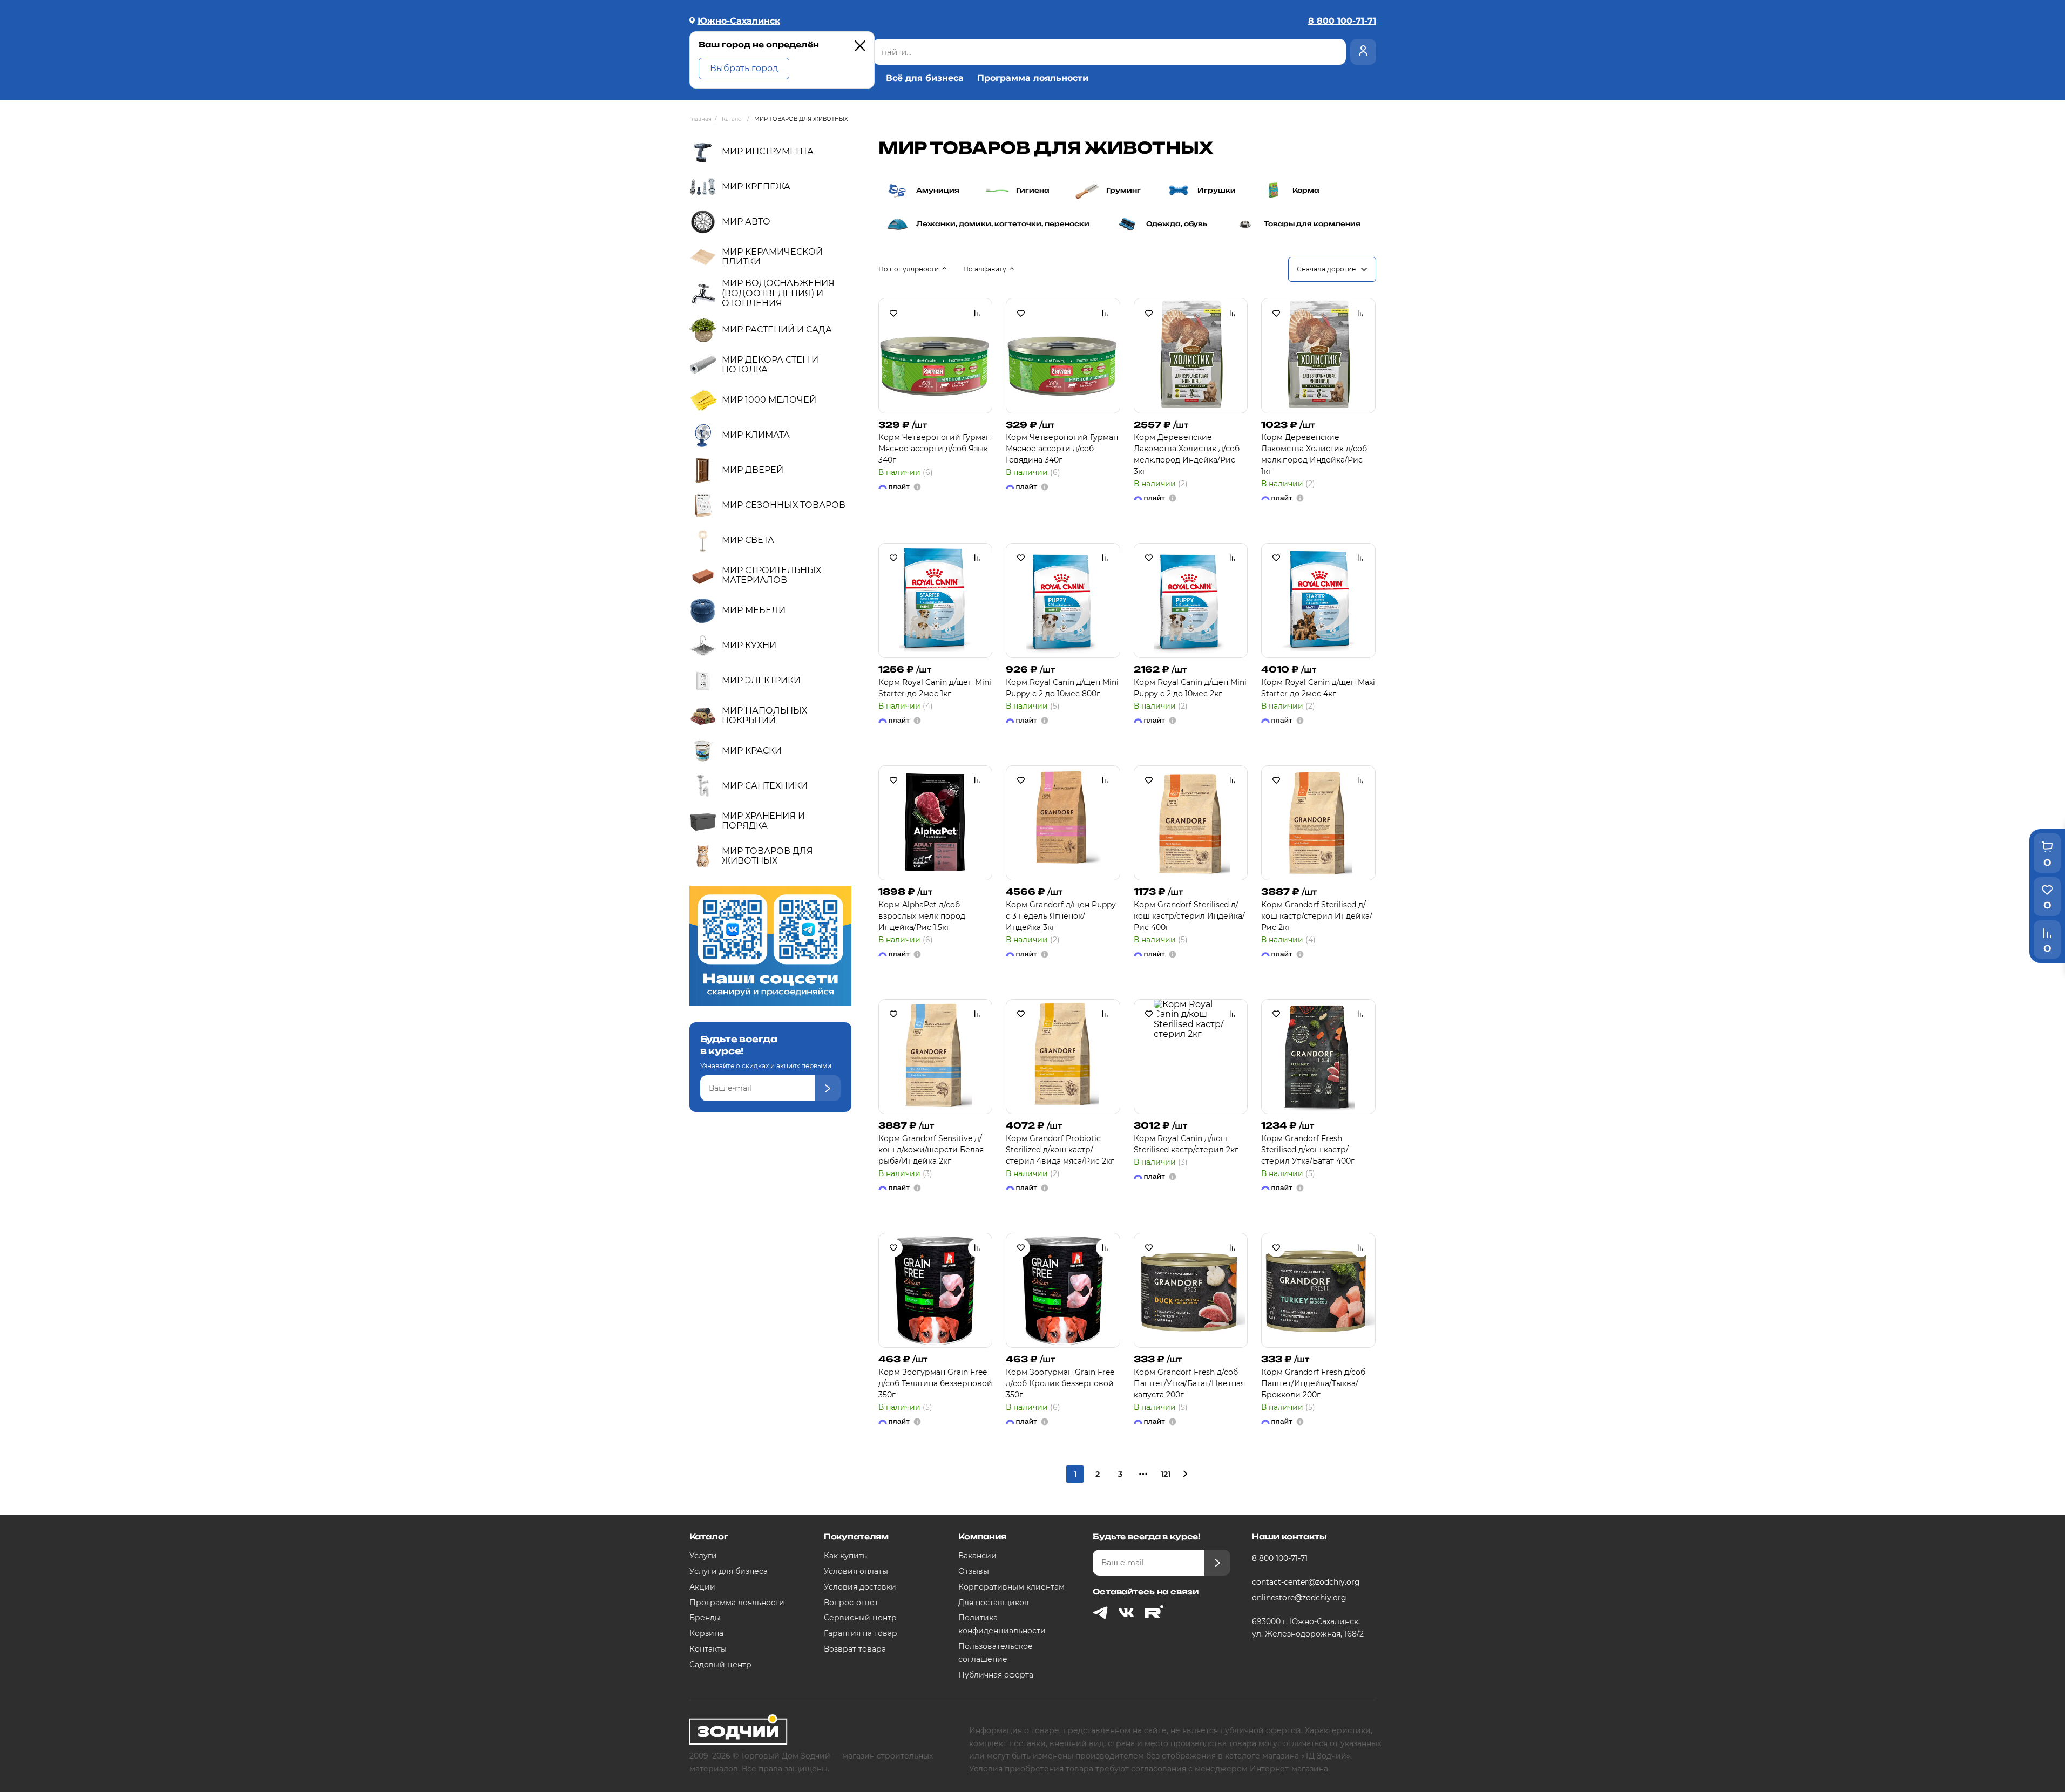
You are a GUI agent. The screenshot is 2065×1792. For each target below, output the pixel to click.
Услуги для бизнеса (729, 1571)
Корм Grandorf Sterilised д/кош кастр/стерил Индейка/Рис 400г (1189, 916)
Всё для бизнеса (925, 78)
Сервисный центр (860, 1618)
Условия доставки (860, 1587)
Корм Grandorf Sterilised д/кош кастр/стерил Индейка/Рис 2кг (1317, 916)
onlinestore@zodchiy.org (1299, 1598)
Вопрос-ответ (851, 1603)
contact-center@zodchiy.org (1306, 1582)
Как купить (845, 1556)
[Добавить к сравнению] (977, 313)
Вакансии (977, 1556)
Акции (702, 1587)
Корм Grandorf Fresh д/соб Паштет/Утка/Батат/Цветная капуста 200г (1189, 1383)
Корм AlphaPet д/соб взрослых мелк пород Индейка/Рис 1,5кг (922, 916)
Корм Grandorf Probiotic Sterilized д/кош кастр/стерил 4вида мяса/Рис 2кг (1060, 1150)
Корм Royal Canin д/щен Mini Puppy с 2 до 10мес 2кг (1190, 688)
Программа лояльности (1033, 78)
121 (1166, 1474)
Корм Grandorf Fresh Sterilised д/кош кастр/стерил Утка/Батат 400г (1308, 1150)
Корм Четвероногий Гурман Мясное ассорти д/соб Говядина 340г (1062, 449)
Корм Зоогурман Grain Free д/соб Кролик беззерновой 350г (1060, 1383)
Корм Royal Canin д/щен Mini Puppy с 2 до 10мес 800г (1062, 688)
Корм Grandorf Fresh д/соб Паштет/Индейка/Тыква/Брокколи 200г (1313, 1383)
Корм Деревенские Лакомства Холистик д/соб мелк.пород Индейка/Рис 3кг (1187, 454)
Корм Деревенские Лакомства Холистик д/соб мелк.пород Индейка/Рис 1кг (1314, 454)
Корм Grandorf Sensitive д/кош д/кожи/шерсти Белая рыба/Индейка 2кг (931, 1150)
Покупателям (856, 1536)
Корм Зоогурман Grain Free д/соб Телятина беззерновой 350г (935, 1383)
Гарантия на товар (861, 1633)
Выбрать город (744, 68)
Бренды (705, 1618)
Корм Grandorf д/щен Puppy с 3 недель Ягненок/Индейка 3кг (1061, 916)
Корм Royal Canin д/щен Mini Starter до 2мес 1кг (935, 688)
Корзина (706, 1633)
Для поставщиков (994, 1603)
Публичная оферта (996, 1675)
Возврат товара (855, 1649)
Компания (982, 1536)
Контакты (708, 1649)
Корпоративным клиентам (1011, 1587)
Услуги (703, 1556)
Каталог (709, 1536)
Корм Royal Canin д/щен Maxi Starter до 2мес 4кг (1318, 688)
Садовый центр (720, 1665)
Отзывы (974, 1571)
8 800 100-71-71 (1280, 1558)
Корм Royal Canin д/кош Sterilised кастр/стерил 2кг (1186, 1144)
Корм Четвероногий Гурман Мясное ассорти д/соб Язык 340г (935, 449)
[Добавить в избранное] (893, 313)
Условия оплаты (856, 1571)
